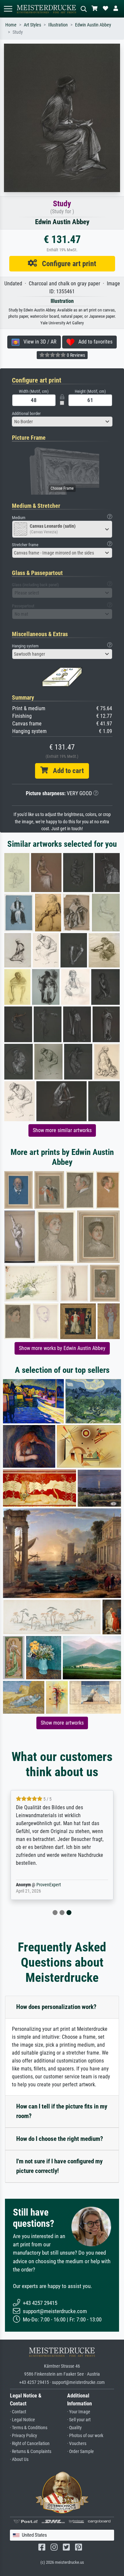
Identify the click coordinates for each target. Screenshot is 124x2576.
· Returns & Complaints (31, 2452)
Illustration (58, 25)
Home (11, 25)
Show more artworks (62, 1723)
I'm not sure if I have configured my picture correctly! (59, 2166)
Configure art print (67, 264)
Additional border (26, 413)
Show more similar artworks (62, 1130)
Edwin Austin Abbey (93, 25)
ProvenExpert (49, 1885)
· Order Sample (81, 2452)
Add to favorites (93, 342)
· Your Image (79, 2412)
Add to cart (66, 771)
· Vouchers (77, 2444)
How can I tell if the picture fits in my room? (62, 2111)
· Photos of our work (85, 2436)
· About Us (19, 2459)
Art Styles (32, 25)
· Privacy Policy (23, 2436)
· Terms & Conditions (29, 2428)
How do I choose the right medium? (60, 2139)
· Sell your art (79, 2420)
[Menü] (8, 9)
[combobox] (62, 422)
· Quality (74, 2428)
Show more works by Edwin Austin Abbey (62, 1348)
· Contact (18, 2412)
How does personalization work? (56, 2007)
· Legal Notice (22, 2420)
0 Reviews (75, 355)
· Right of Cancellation (30, 2444)
